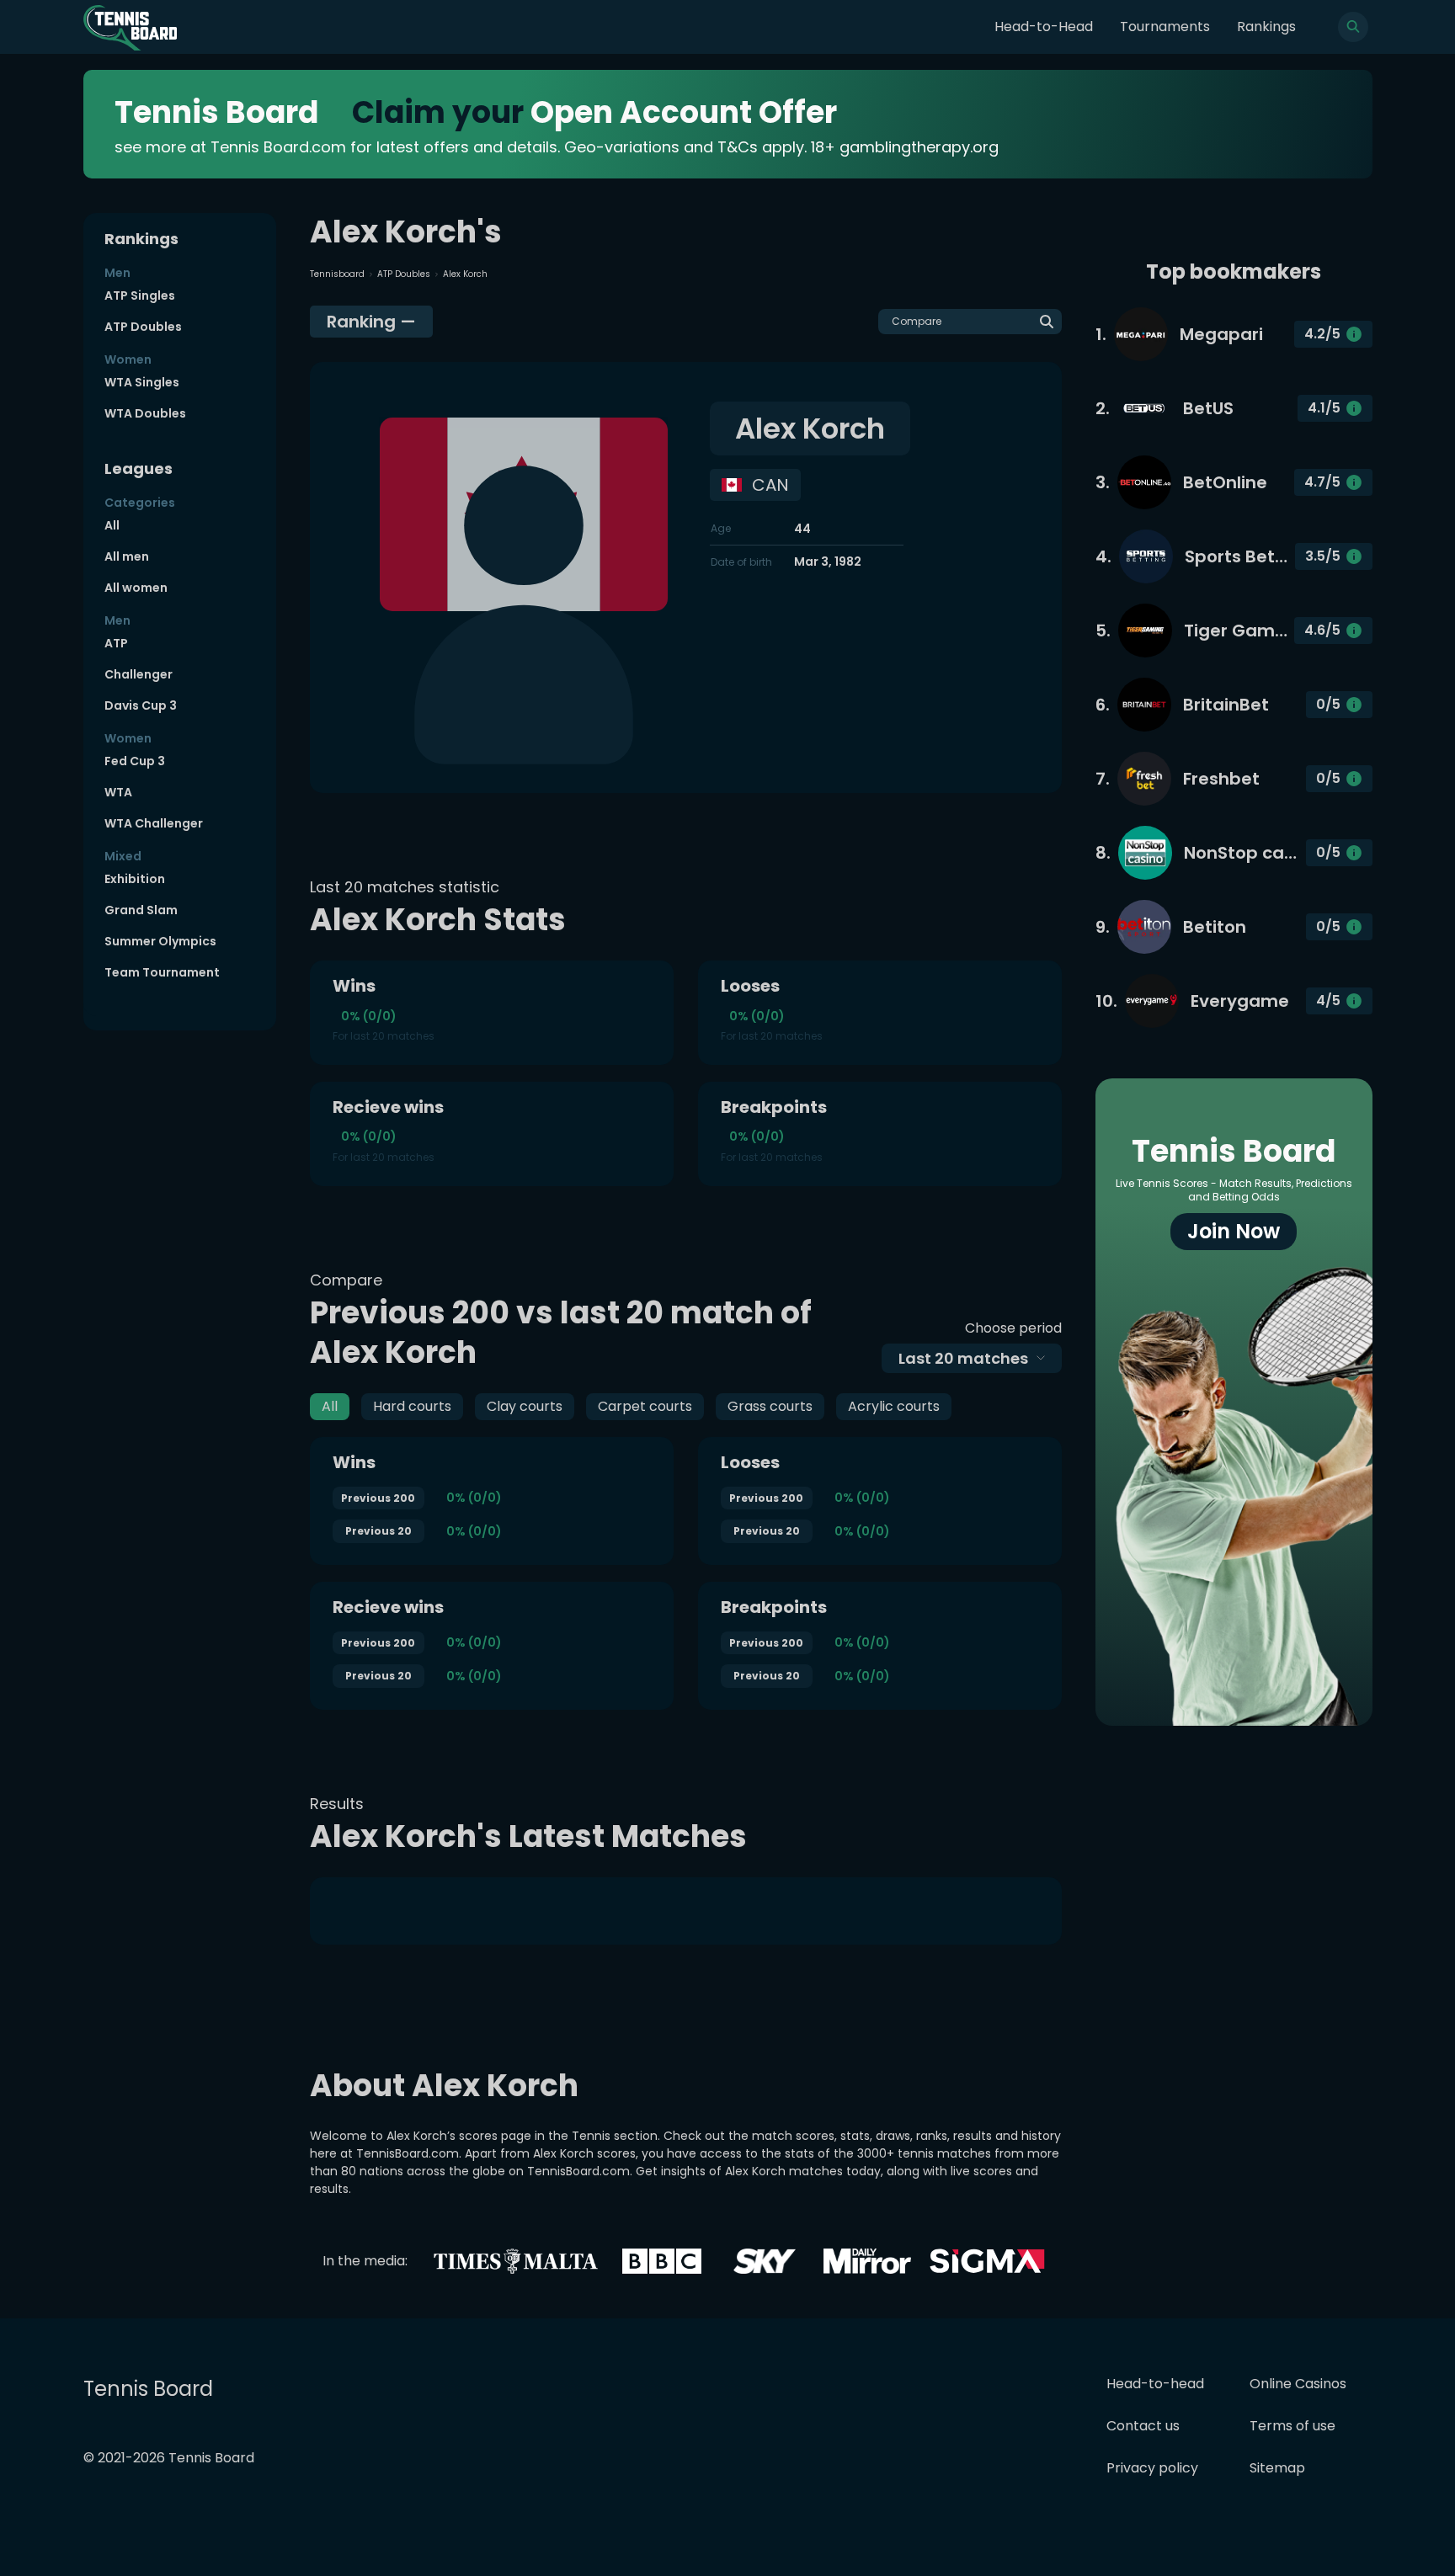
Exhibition (135, 879)
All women (136, 588)
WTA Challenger (154, 823)
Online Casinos (1298, 2384)
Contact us (1143, 2426)
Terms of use (1292, 2426)
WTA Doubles (145, 413)
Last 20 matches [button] (963, 1358)
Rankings (1266, 27)
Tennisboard (337, 274)
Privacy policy (1152, 2468)
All (112, 525)
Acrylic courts (894, 1406)
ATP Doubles (143, 327)
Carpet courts (645, 1406)
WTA (118, 792)
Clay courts (525, 1406)
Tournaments (1165, 27)
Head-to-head (1155, 2384)
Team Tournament (162, 972)
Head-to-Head (1044, 27)
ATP (116, 643)
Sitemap (1277, 2468)
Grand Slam (141, 910)
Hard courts (412, 1406)
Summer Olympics (160, 941)
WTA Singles (142, 382)
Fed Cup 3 (135, 761)
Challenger (139, 674)
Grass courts (770, 1406)
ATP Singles (140, 295)
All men (127, 556)
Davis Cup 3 (141, 705)
